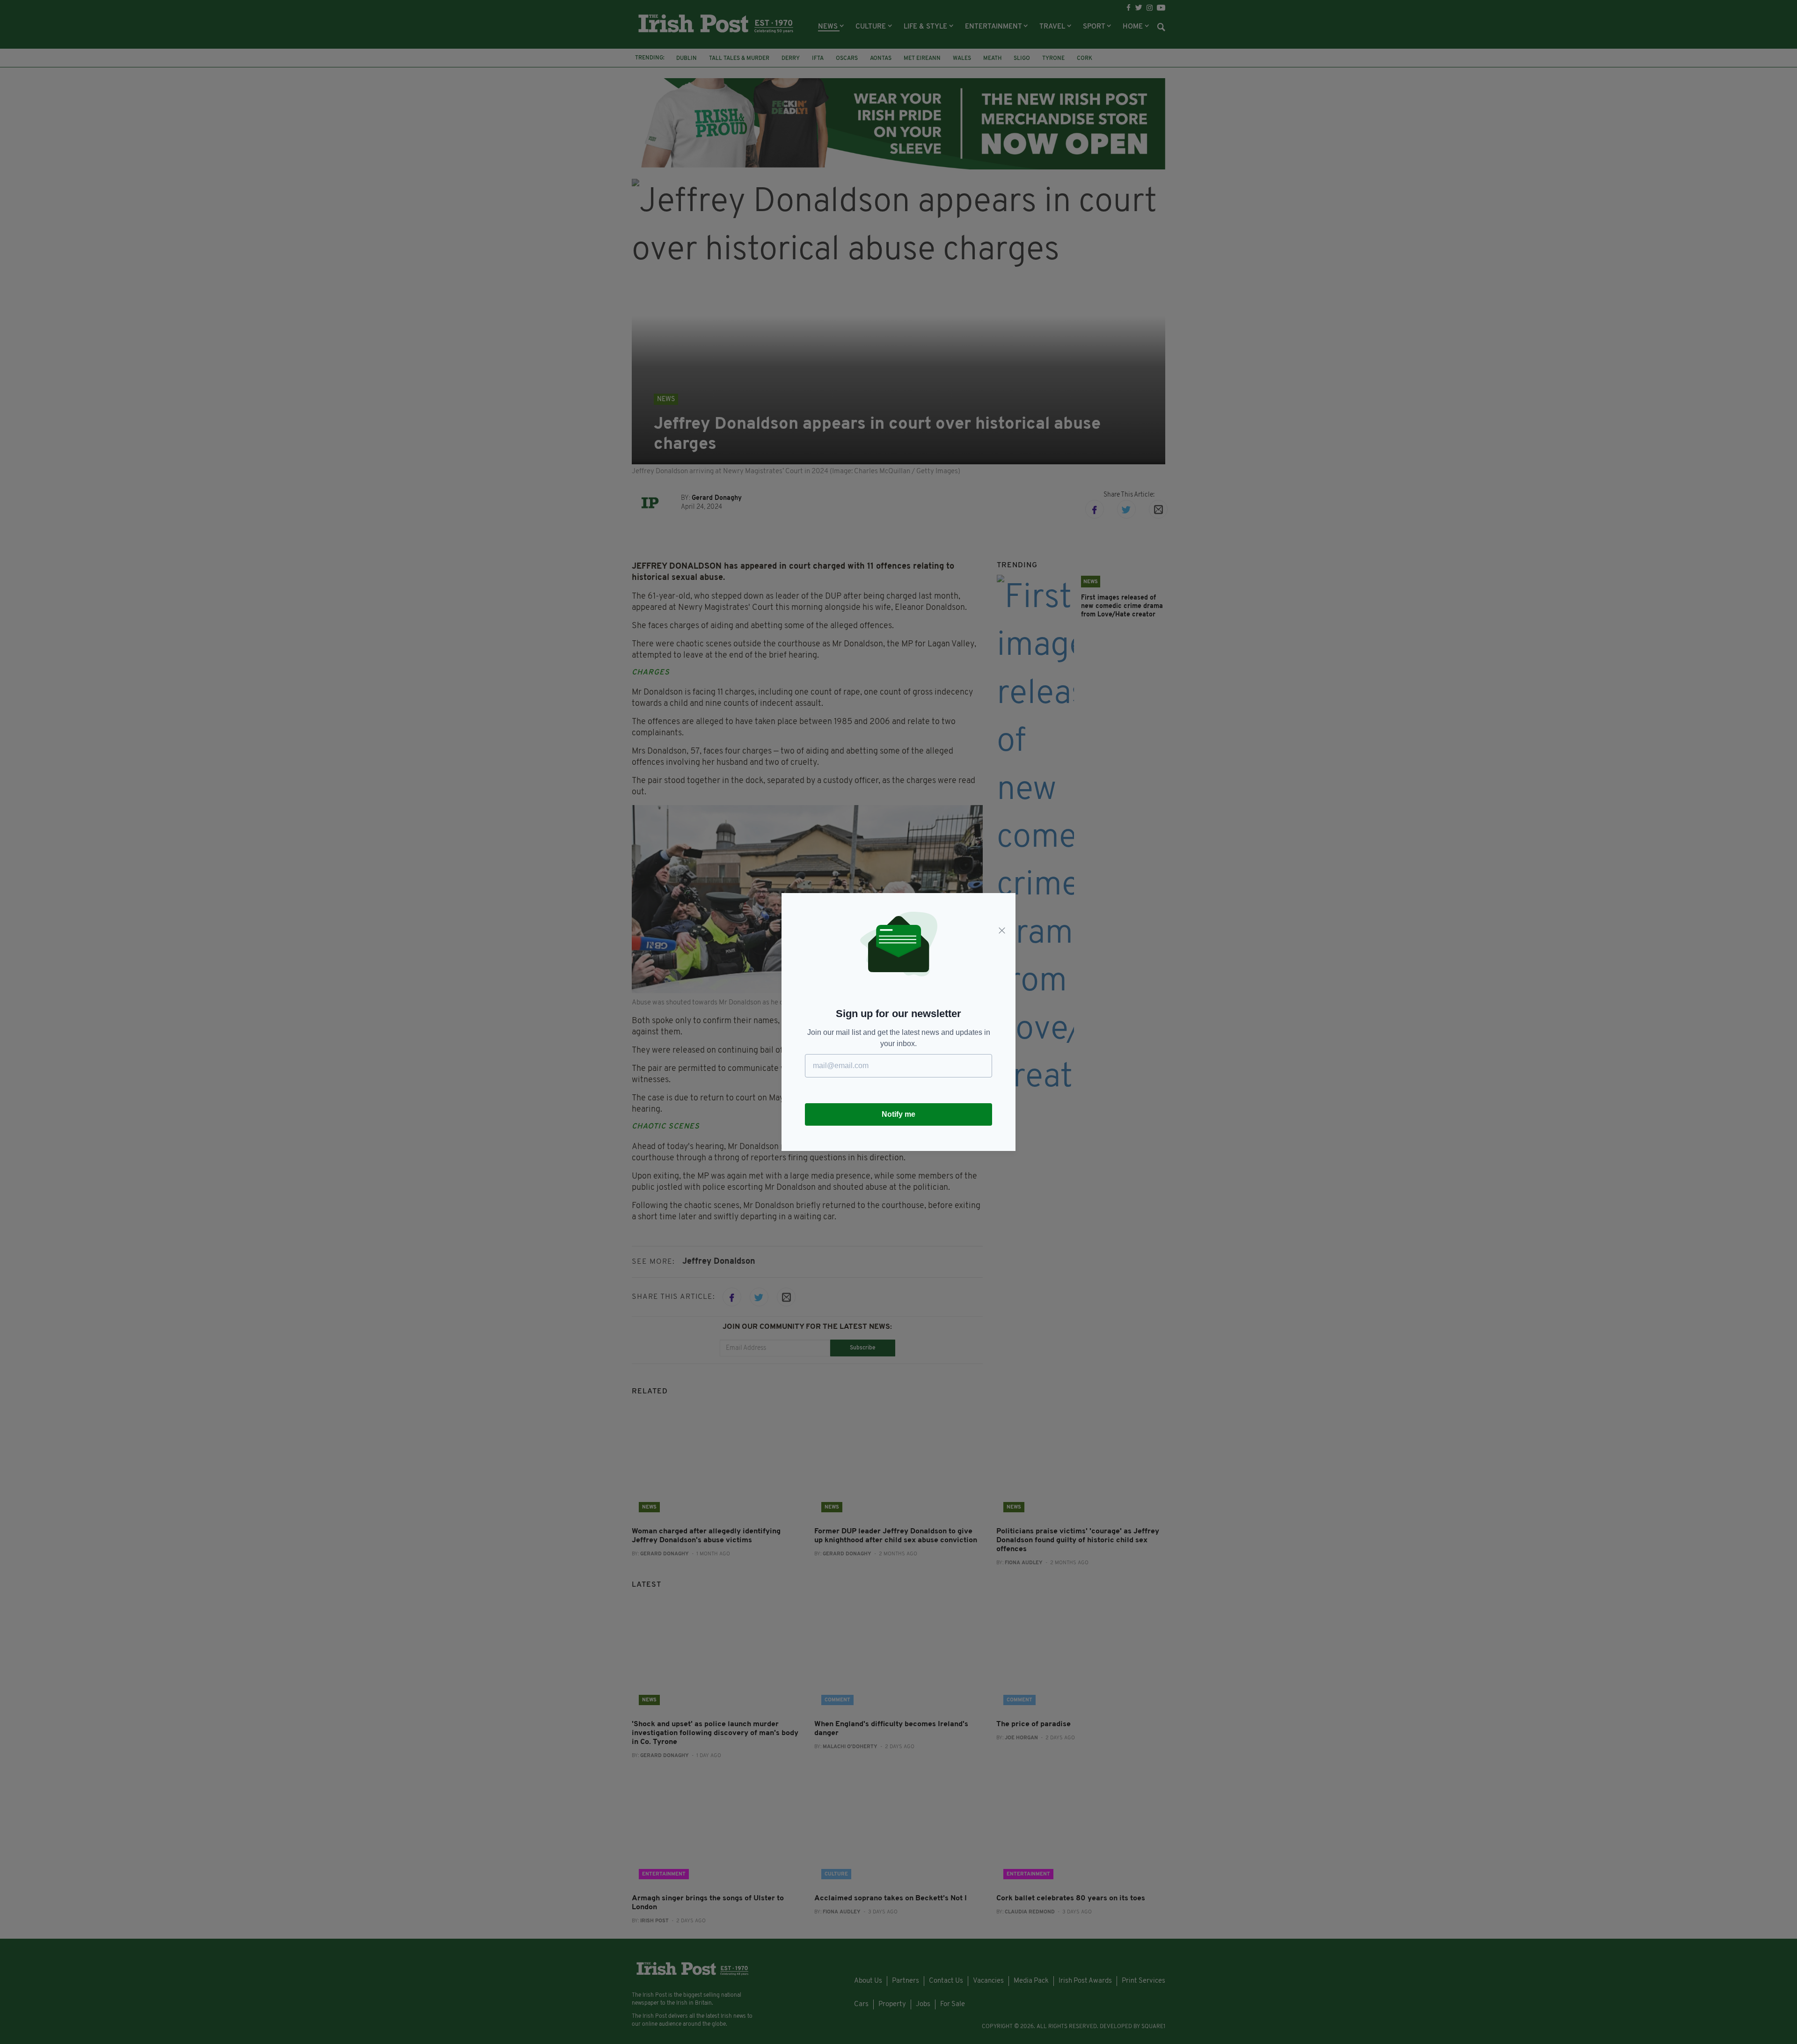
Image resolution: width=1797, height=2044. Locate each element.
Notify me (898, 1114)
